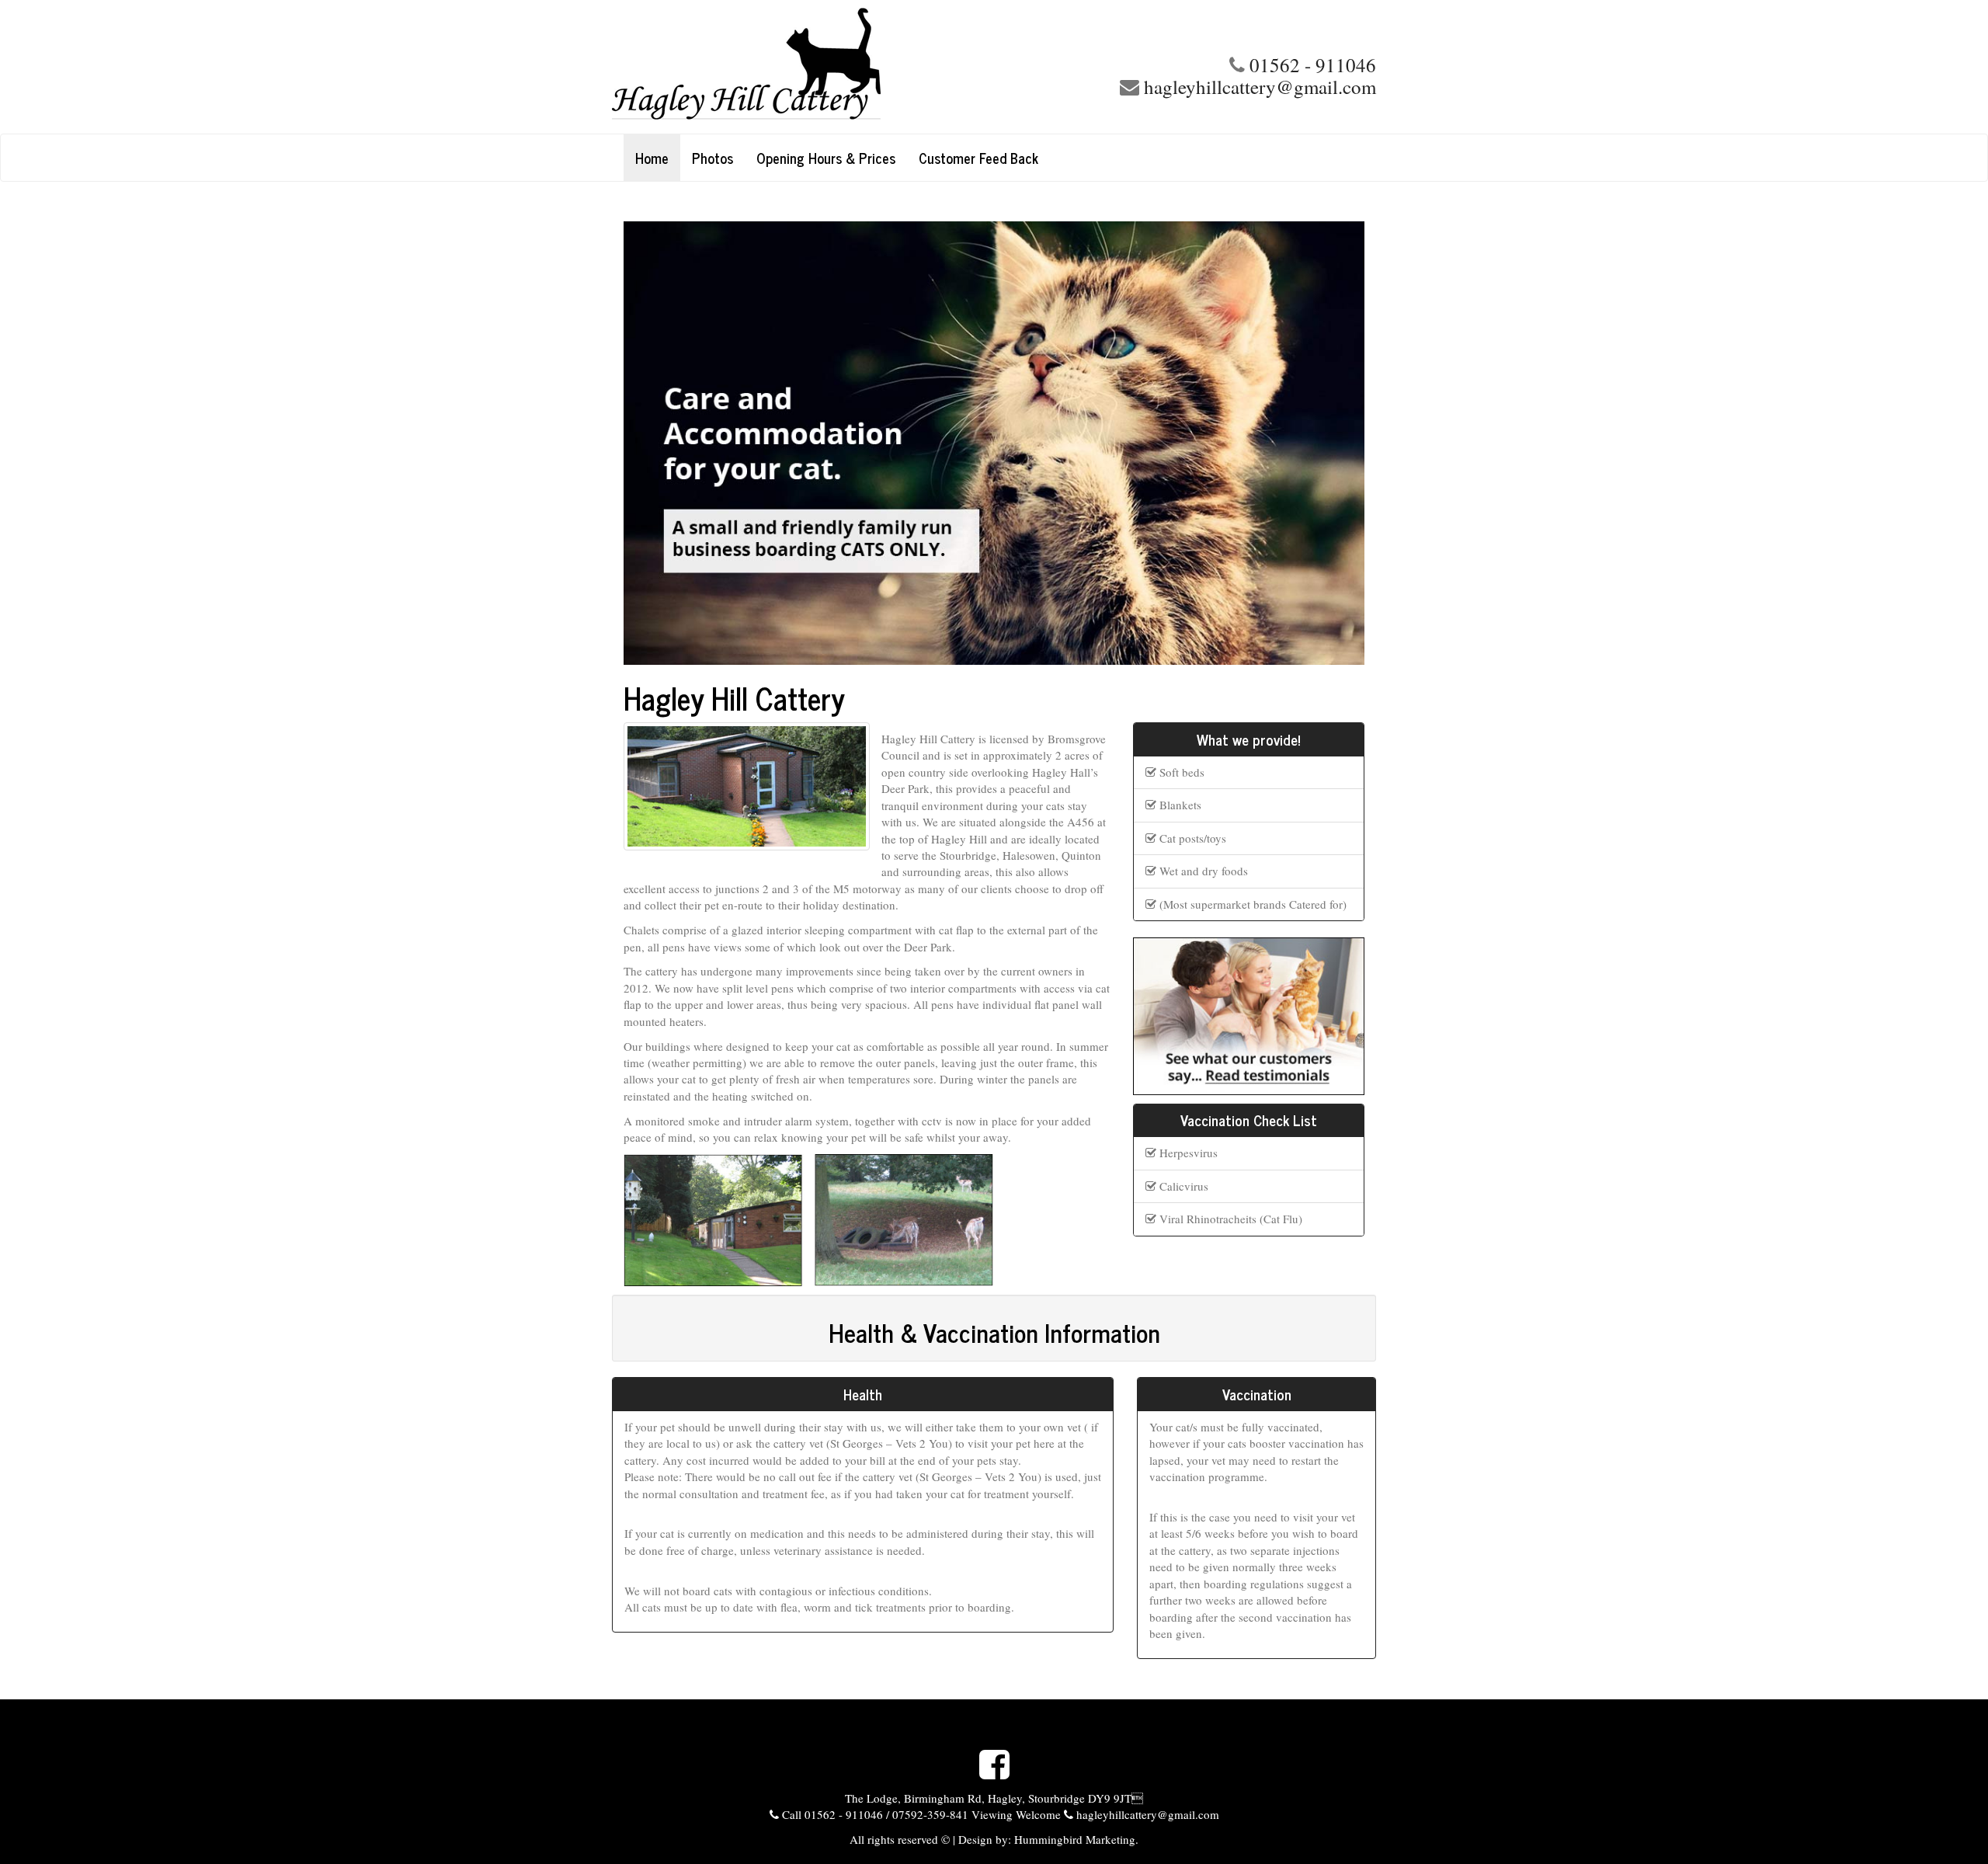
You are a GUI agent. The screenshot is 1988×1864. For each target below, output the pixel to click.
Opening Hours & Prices (826, 158)
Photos (712, 158)
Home (652, 158)
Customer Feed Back (978, 158)
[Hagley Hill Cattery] (797, 67)
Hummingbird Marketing (1073, 1839)
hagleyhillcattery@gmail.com (1260, 87)
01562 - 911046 (1313, 65)
